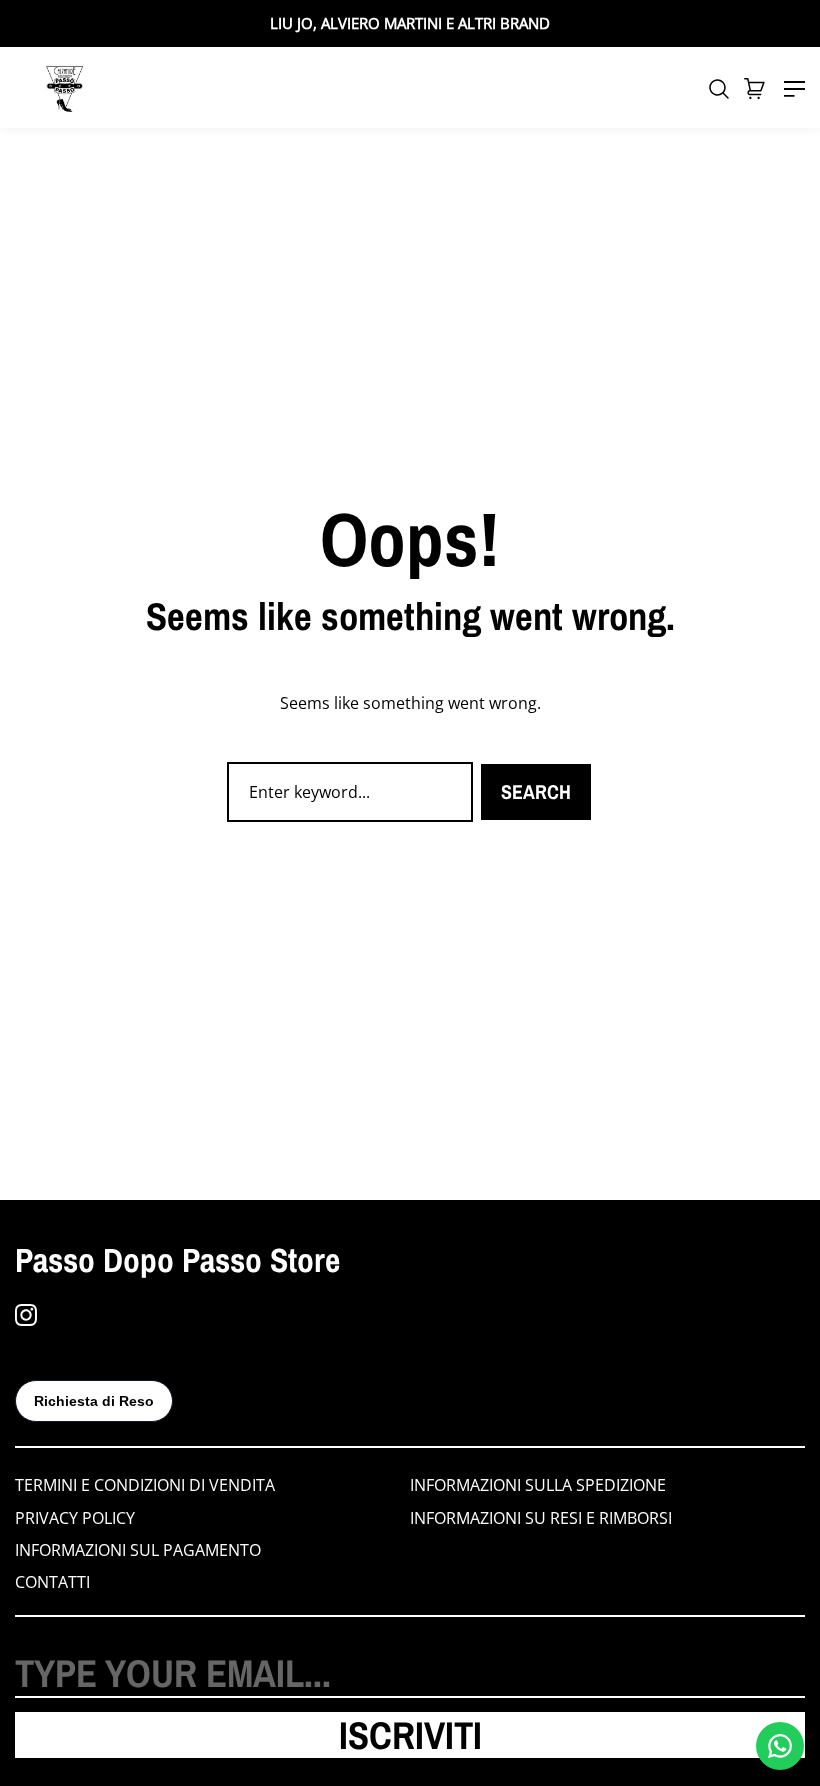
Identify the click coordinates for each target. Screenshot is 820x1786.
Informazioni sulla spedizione (538, 1485)
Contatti (52, 1582)
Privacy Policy (75, 1518)
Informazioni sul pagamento (138, 1550)
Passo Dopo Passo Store (177, 1259)
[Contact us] (780, 1746)
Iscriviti (410, 1735)
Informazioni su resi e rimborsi (541, 1518)
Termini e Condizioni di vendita (145, 1485)
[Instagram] (26, 1315)
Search (536, 791)
